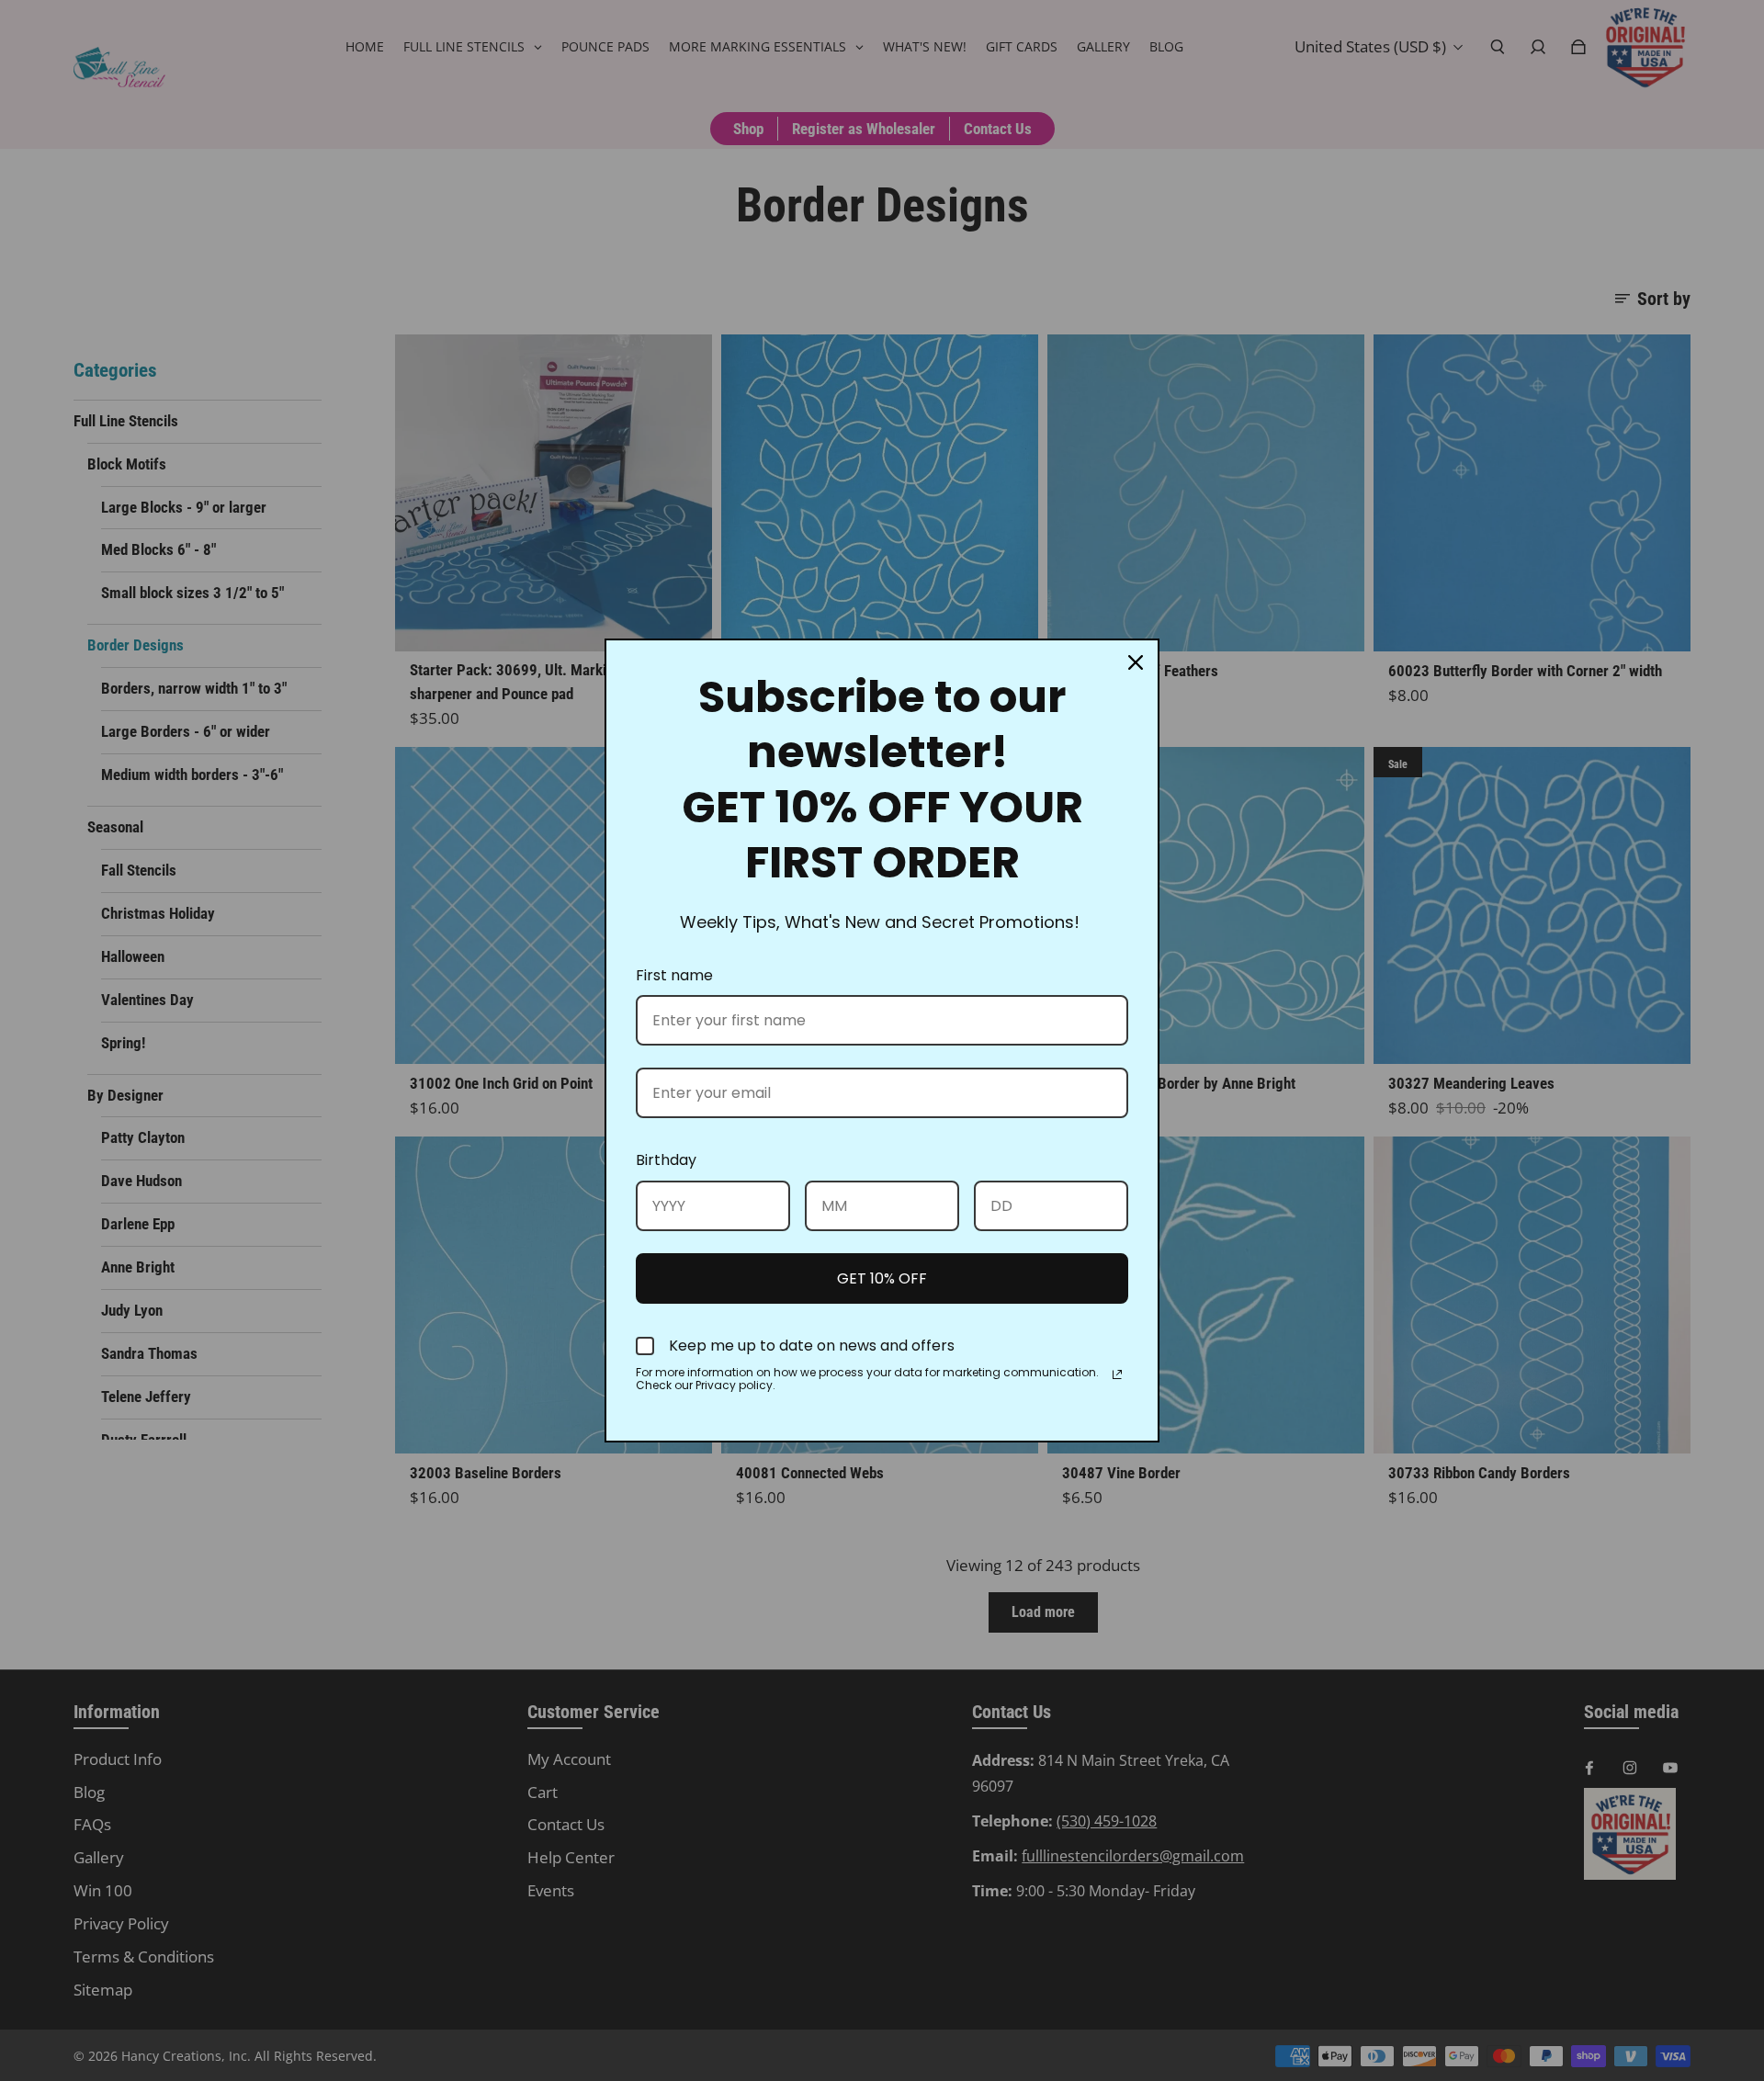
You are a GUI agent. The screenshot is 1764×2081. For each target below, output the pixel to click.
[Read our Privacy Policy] (1117, 1374)
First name (674, 975)
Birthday (666, 1160)
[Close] (1136, 662)
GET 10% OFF (882, 1278)
